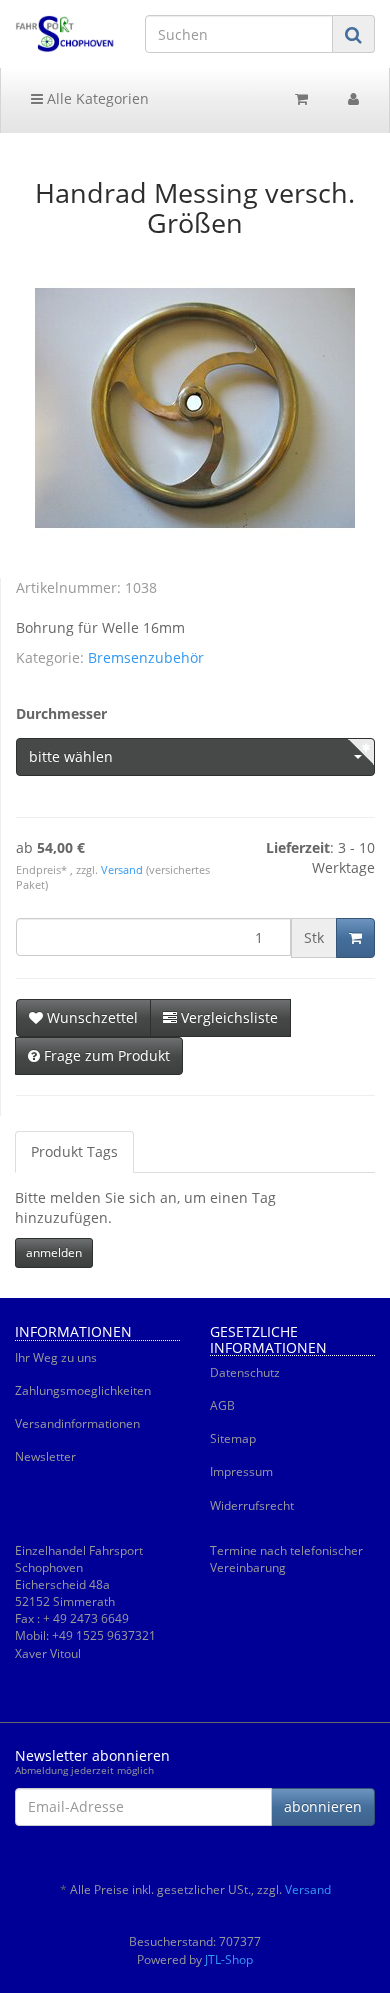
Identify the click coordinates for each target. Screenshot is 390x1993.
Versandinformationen (77, 1423)
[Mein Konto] (353, 99)
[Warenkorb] (301, 99)
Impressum (241, 1471)
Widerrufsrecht (252, 1505)
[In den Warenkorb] (355, 938)
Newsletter (45, 1456)
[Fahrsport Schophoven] (65, 34)
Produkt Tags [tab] (74, 1151)
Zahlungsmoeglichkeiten (83, 1390)
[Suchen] (353, 34)
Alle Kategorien (96, 98)
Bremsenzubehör (146, 657)
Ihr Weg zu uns (56, 1357)
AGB (222, 1405)
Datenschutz (245, 1372)
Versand (123, 870)
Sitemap (233, 1438)
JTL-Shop (229, 1959)
